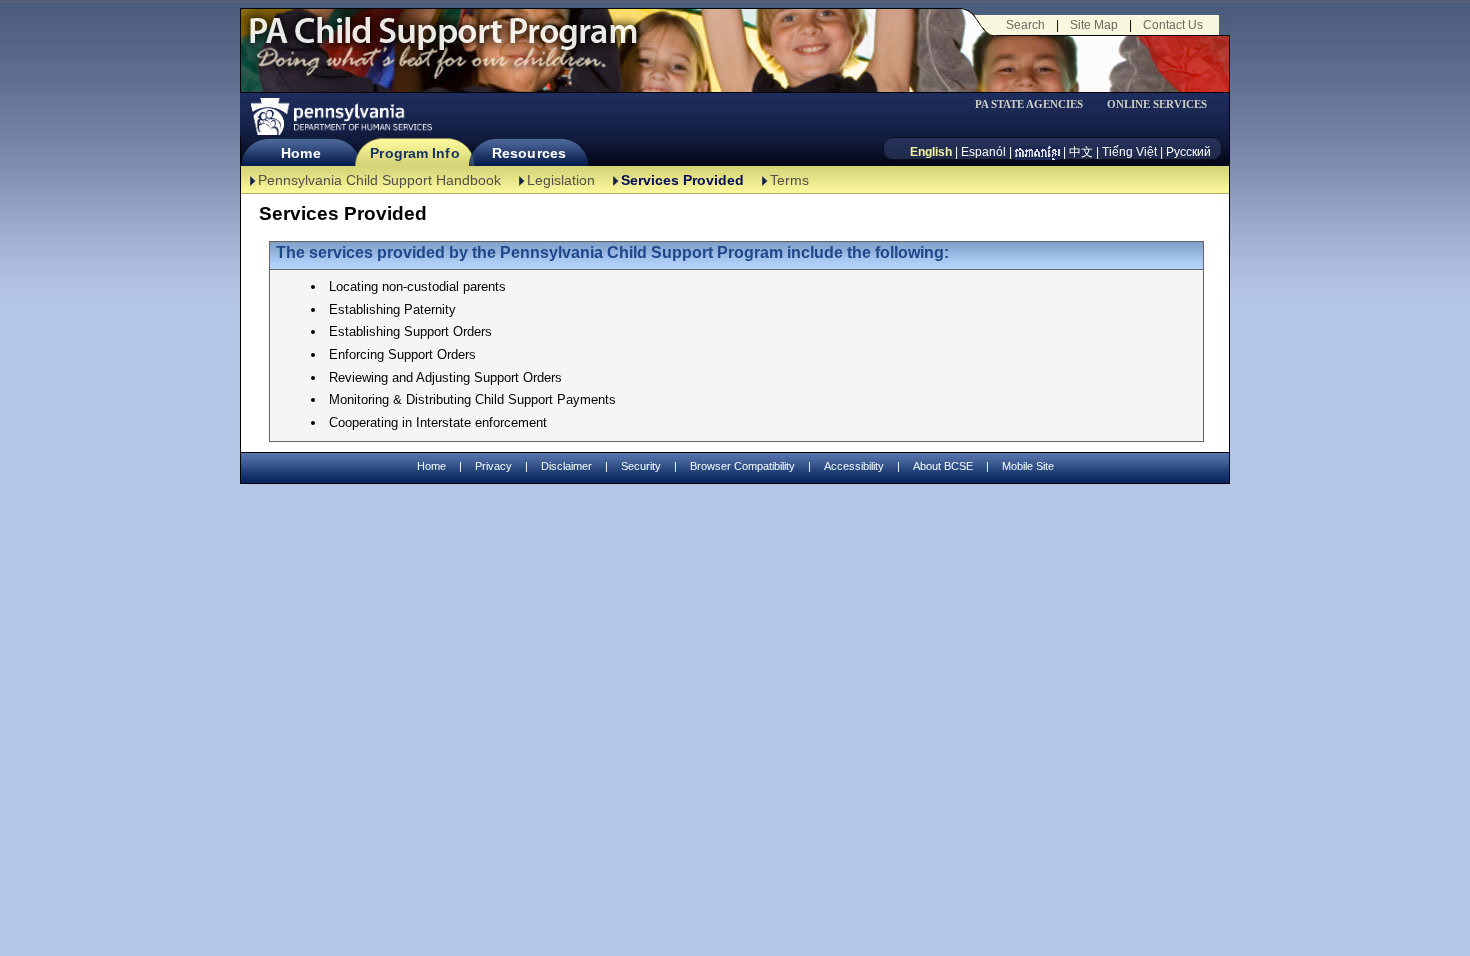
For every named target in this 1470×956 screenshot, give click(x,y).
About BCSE (943, 466)
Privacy (493, 466)
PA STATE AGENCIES (1029, 104)
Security (641, 466)
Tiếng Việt (1129, 152)
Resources (529, 153)
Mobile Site (1028, 466)
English (931, 152)
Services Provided (682, 180)
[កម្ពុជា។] (1037, 152)
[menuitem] (1036, 104)
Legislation (561, 180)
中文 (1081, 152)
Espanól (983, 152)
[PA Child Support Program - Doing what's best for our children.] (443, 43)
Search (1025, 25)
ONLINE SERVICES (1157, 104)
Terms (789, 180)
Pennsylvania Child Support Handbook (379, 180)
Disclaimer (566, 466)
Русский (1188, 152)
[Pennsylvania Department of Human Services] (340, 116)
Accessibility (854, 466)
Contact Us (1173, 25)
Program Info (414, 153)
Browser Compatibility (742, 466)
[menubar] (1036, 104)
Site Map (1094, 25)
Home (300, 153)
